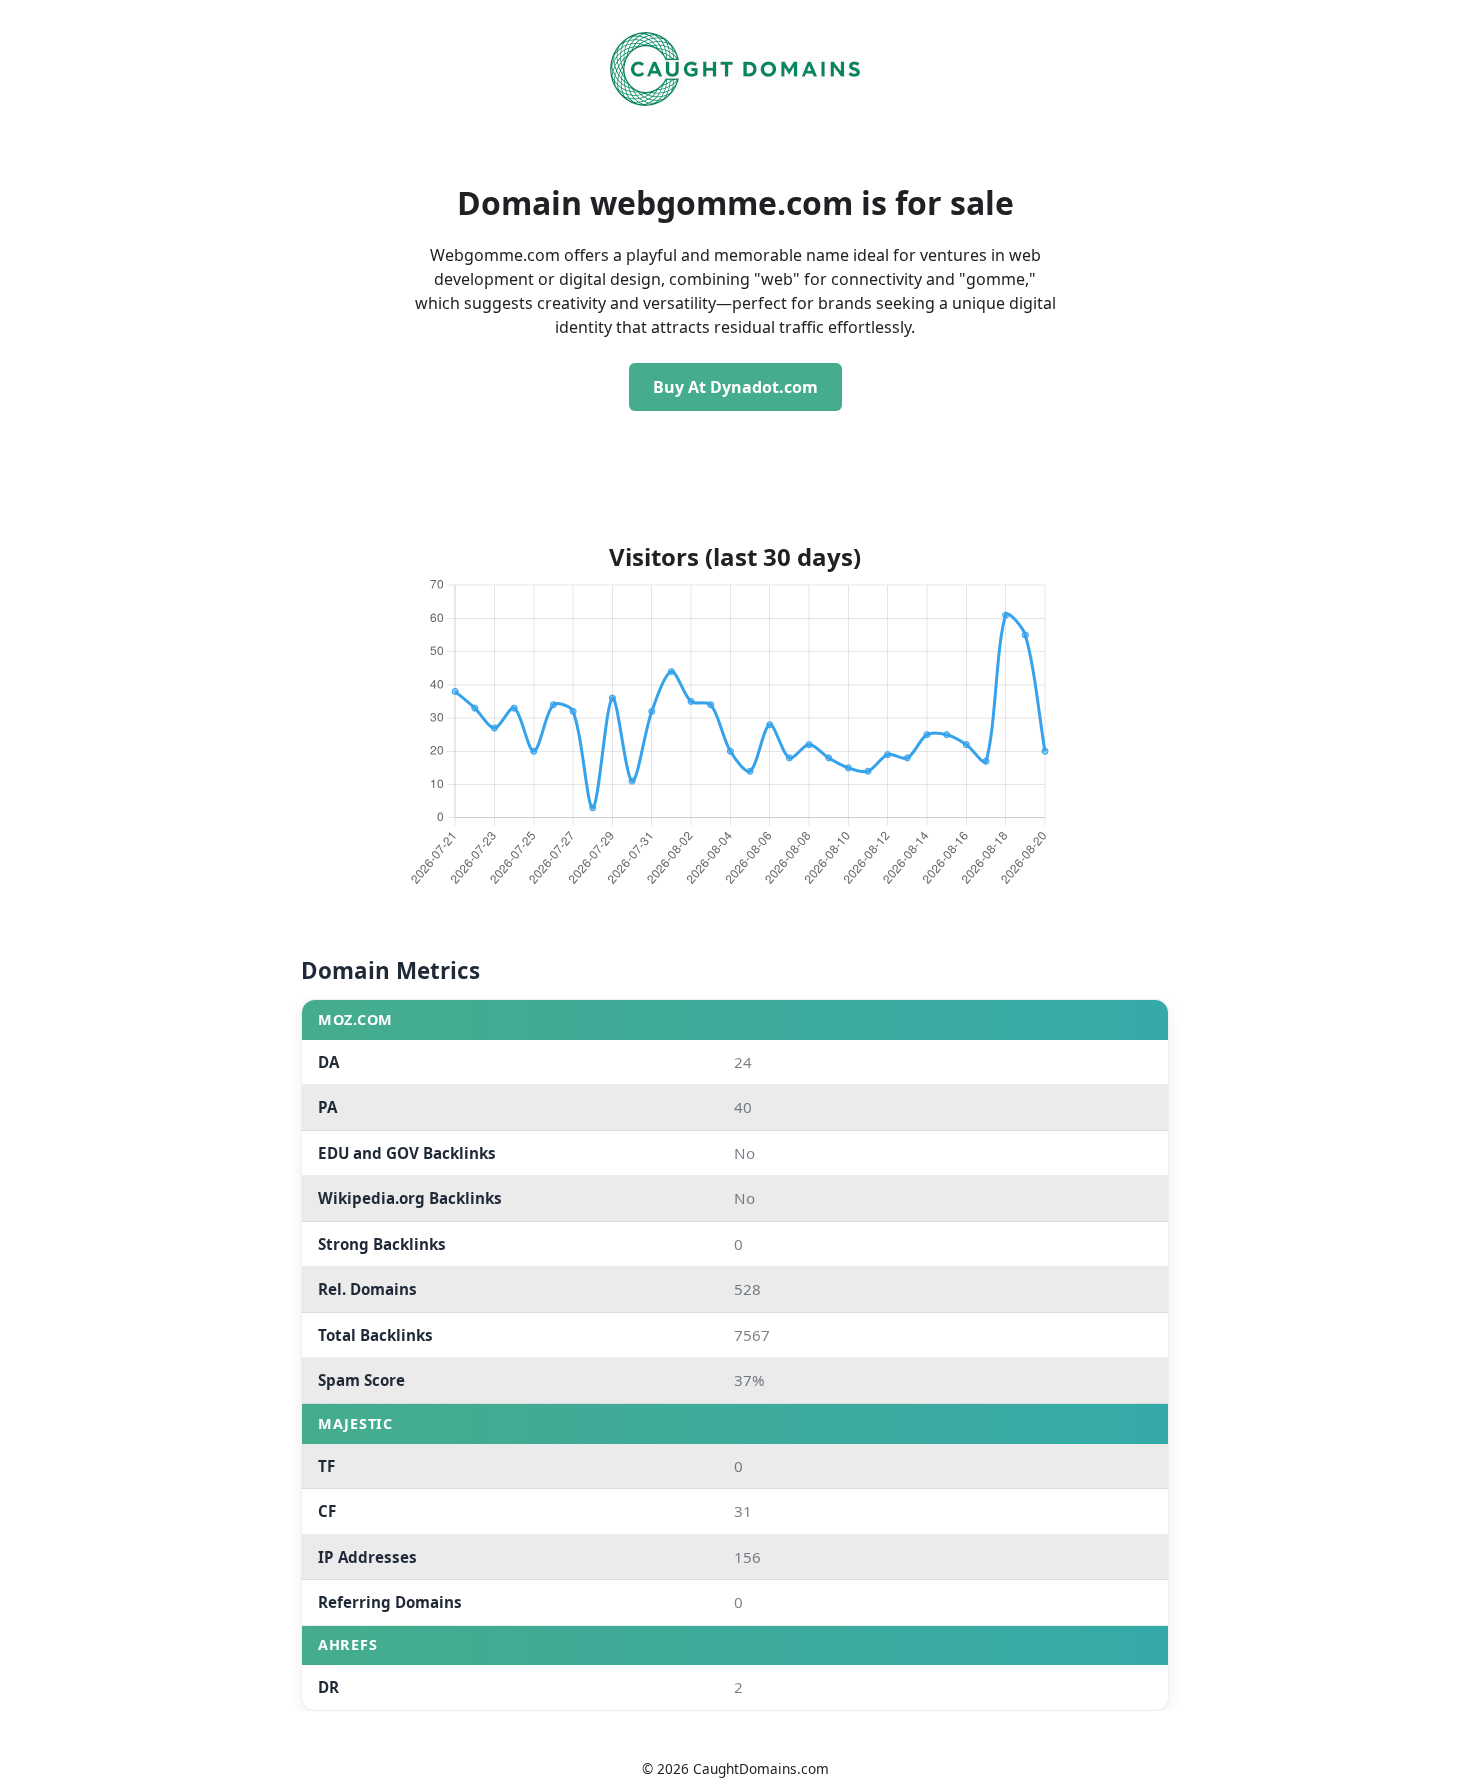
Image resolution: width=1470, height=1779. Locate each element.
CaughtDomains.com (761, 1768)
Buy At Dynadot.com (735, 387)
